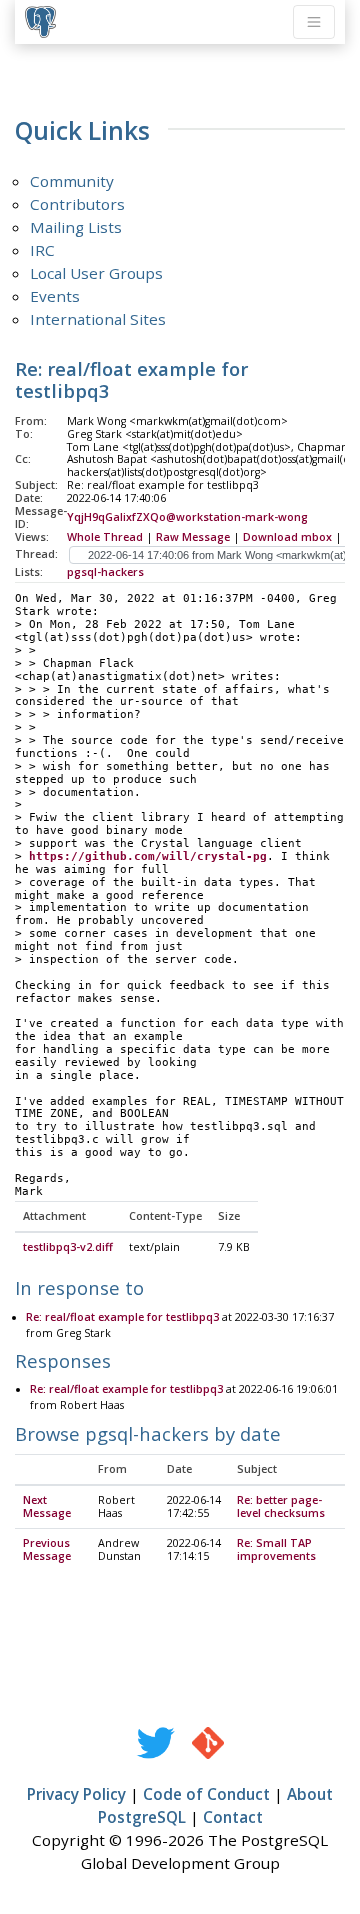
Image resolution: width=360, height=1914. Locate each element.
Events (55, 296)
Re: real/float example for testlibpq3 (122, 1317)
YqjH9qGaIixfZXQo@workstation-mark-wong (187, 517)
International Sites (98, 319)
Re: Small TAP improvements (276, 1549)
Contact (233, 1817)
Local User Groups (96, 273)
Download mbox (287, 537)
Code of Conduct (206, 1794)
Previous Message (47, 1549)
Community (72, 181)
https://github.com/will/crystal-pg (148, 856)
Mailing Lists (76, 227)
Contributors (77, 204)
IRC (42, 250)
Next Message (47, 1506)
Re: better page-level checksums (281, 1506)
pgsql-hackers (105, 572)
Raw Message (193, 537)
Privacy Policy (76, 1794)
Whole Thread (105, 537)
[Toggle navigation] (314, 22)
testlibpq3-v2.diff (68, 1247)
